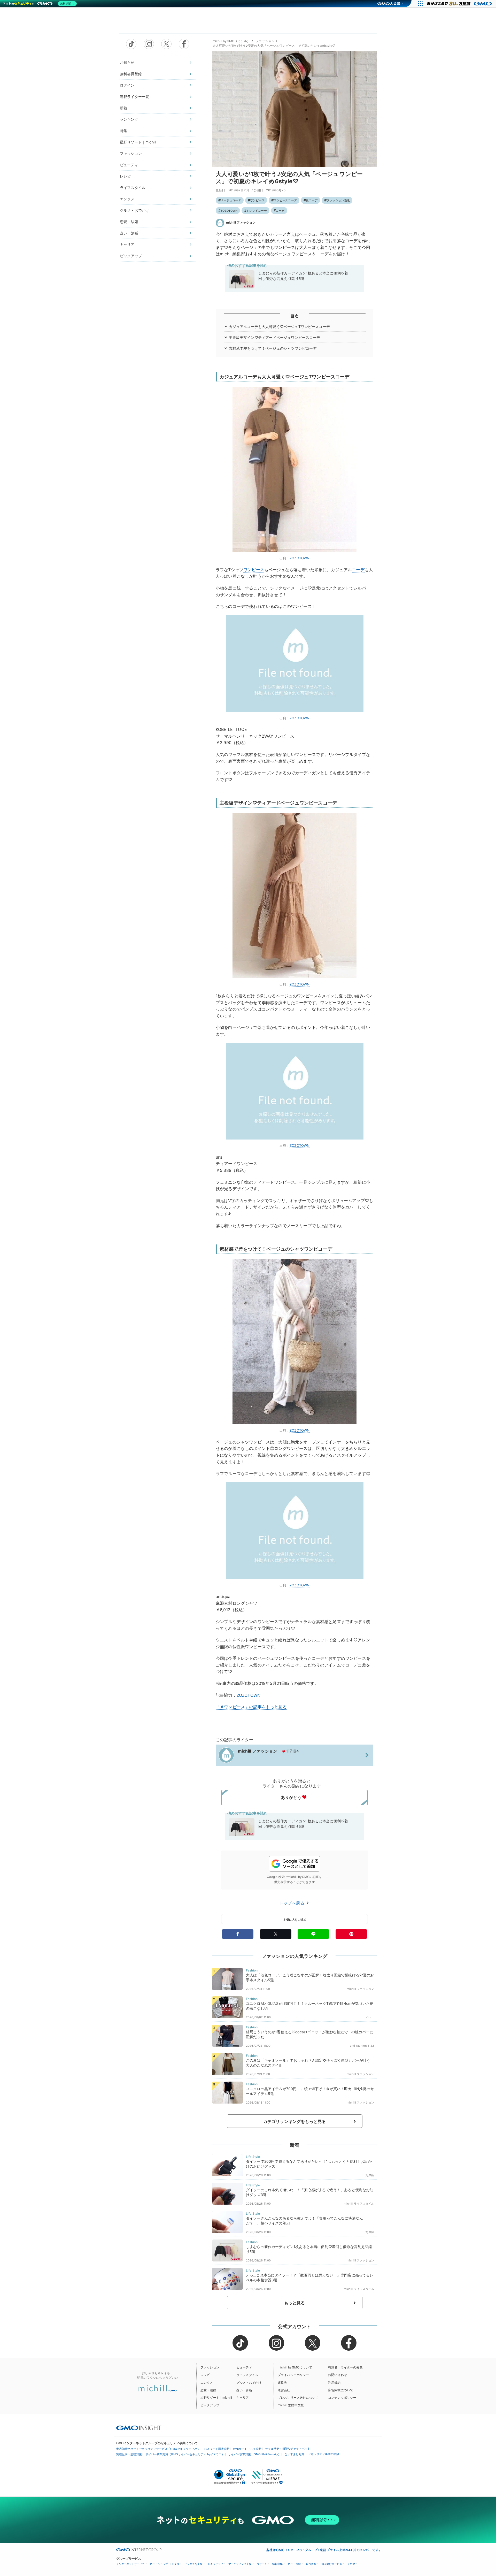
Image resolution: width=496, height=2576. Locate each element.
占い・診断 (129, 233)
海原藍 (370, 2175)
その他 (351, 2564)
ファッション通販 (338, 200)
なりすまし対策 (294, 2454)
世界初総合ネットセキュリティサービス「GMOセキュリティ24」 (158, 2449)
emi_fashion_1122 (362, 2046)
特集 (123, 131)
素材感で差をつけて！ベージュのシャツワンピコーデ (273, 348)
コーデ (280, 211)
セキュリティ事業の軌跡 (324, 2454)
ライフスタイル (133, 188)
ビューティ (129, 165)
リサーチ (262, 2564)
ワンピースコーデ (285, 200)
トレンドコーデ (257, 211)
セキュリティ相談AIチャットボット (288, 2449)
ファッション (131, 153)
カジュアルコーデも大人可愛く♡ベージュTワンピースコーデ (279, 327)
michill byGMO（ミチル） (231, 41)
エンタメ (127, 199)
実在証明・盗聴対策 (129, 2454)
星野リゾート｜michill (138, 142)
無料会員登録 (131, 74)
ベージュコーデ (231, 200)
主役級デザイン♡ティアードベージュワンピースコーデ (275, 337)
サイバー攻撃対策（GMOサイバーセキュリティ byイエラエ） (185, 2454)
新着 (123, 108)
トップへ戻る (292, 1903)
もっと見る (295, 2303)
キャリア (127, 244)
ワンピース (257, 200)
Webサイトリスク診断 (247, 2449)
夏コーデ (312, 200)
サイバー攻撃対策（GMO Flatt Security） (254, 2454)
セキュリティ (215, 2564)
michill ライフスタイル (359, 2204)
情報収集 (277, 2564)
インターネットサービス (130, 2564)
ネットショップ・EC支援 (165, 2564)
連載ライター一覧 (134, 97)
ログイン (127, 85)
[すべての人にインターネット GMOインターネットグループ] (460, 4)
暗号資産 (311, 2564)
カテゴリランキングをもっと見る (295, 2121)
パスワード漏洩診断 (217, 2449)
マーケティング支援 (240, 2564)
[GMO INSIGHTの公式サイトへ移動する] (139, 2428)
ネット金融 (294, 2564)
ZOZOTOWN (229, 211)
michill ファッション (241, 222)
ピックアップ (131, 256)
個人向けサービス (332, 2564)
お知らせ (127, 62)
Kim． (370, 2017)
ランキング (129, 119)
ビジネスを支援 (193, 2564)
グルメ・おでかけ (134, 210)
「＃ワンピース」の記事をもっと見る (251, 1707)
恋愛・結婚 (129, 222)
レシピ (125, 176)
